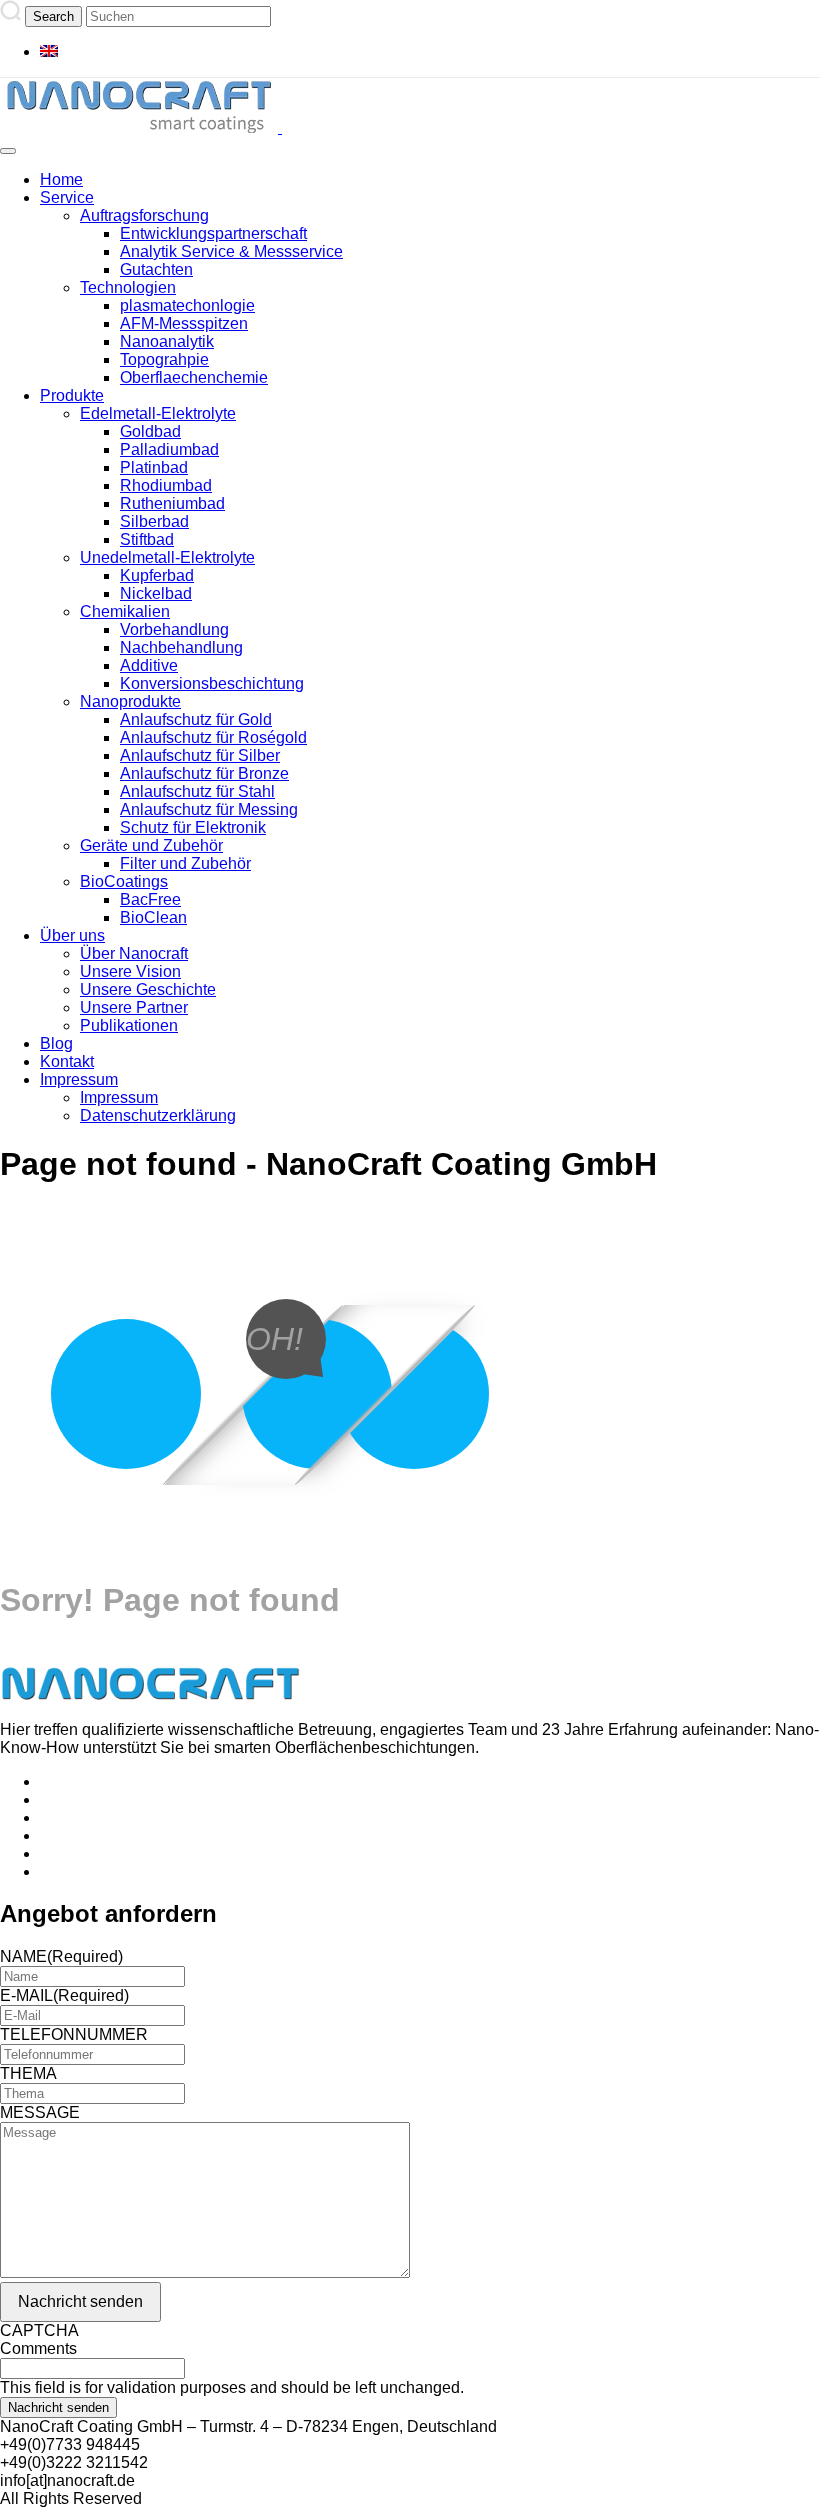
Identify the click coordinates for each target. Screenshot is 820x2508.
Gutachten (156, 269)
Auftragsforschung (144, 215)
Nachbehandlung (181, 647)
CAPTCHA (39, 2330)
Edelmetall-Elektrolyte (158, 413)
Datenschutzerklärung (158, 1115)
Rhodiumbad (166, 485)
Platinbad (154, 467)
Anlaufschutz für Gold (196, 719)
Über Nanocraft (134, 953)
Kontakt (67, 1061)
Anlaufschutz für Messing (209, 809)
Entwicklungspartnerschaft (213, 233)
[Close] (8, 151)
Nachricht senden (80, 2301)
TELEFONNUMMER (74, 2034)
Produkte (72, 395)
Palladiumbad (169, 449)
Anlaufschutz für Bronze (204, 773)
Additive (149, 665)
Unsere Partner (134, 1007)
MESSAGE (40, 2112)
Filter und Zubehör (185, 863)
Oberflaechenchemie (194, 377)
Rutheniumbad (172, 503)
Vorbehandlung (174, 629)
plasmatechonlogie (187, 305)
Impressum (79, 1079)
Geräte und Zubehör (151, 845)
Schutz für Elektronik (193, 827)
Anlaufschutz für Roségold (213, 737)
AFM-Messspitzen (184, 323)
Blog (56, 1043)
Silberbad (154, 521)
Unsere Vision (130, 971)
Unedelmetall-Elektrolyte (167, 557)
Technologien (128, 287)
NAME (61, 1956)
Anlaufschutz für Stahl (197, 791)
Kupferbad (157, 575)
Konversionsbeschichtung (212, 683)
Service (67, 197)
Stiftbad (147, 539)
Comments (38, 2348)
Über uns (72, 935)
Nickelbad (156, 593)
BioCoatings (124, 881)
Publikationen (129, 1025)
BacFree (150, 899)
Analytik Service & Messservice (231, 251)
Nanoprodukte (130, 701)
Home (61, 179)
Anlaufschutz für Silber (200, 755)
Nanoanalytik (167, 341)
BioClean (153, 917)
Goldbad (150, 431)
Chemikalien (125, 611)
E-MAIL (64, 1995)
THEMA (28, 2073)
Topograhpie (164, 359)
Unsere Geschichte (148, 989)
